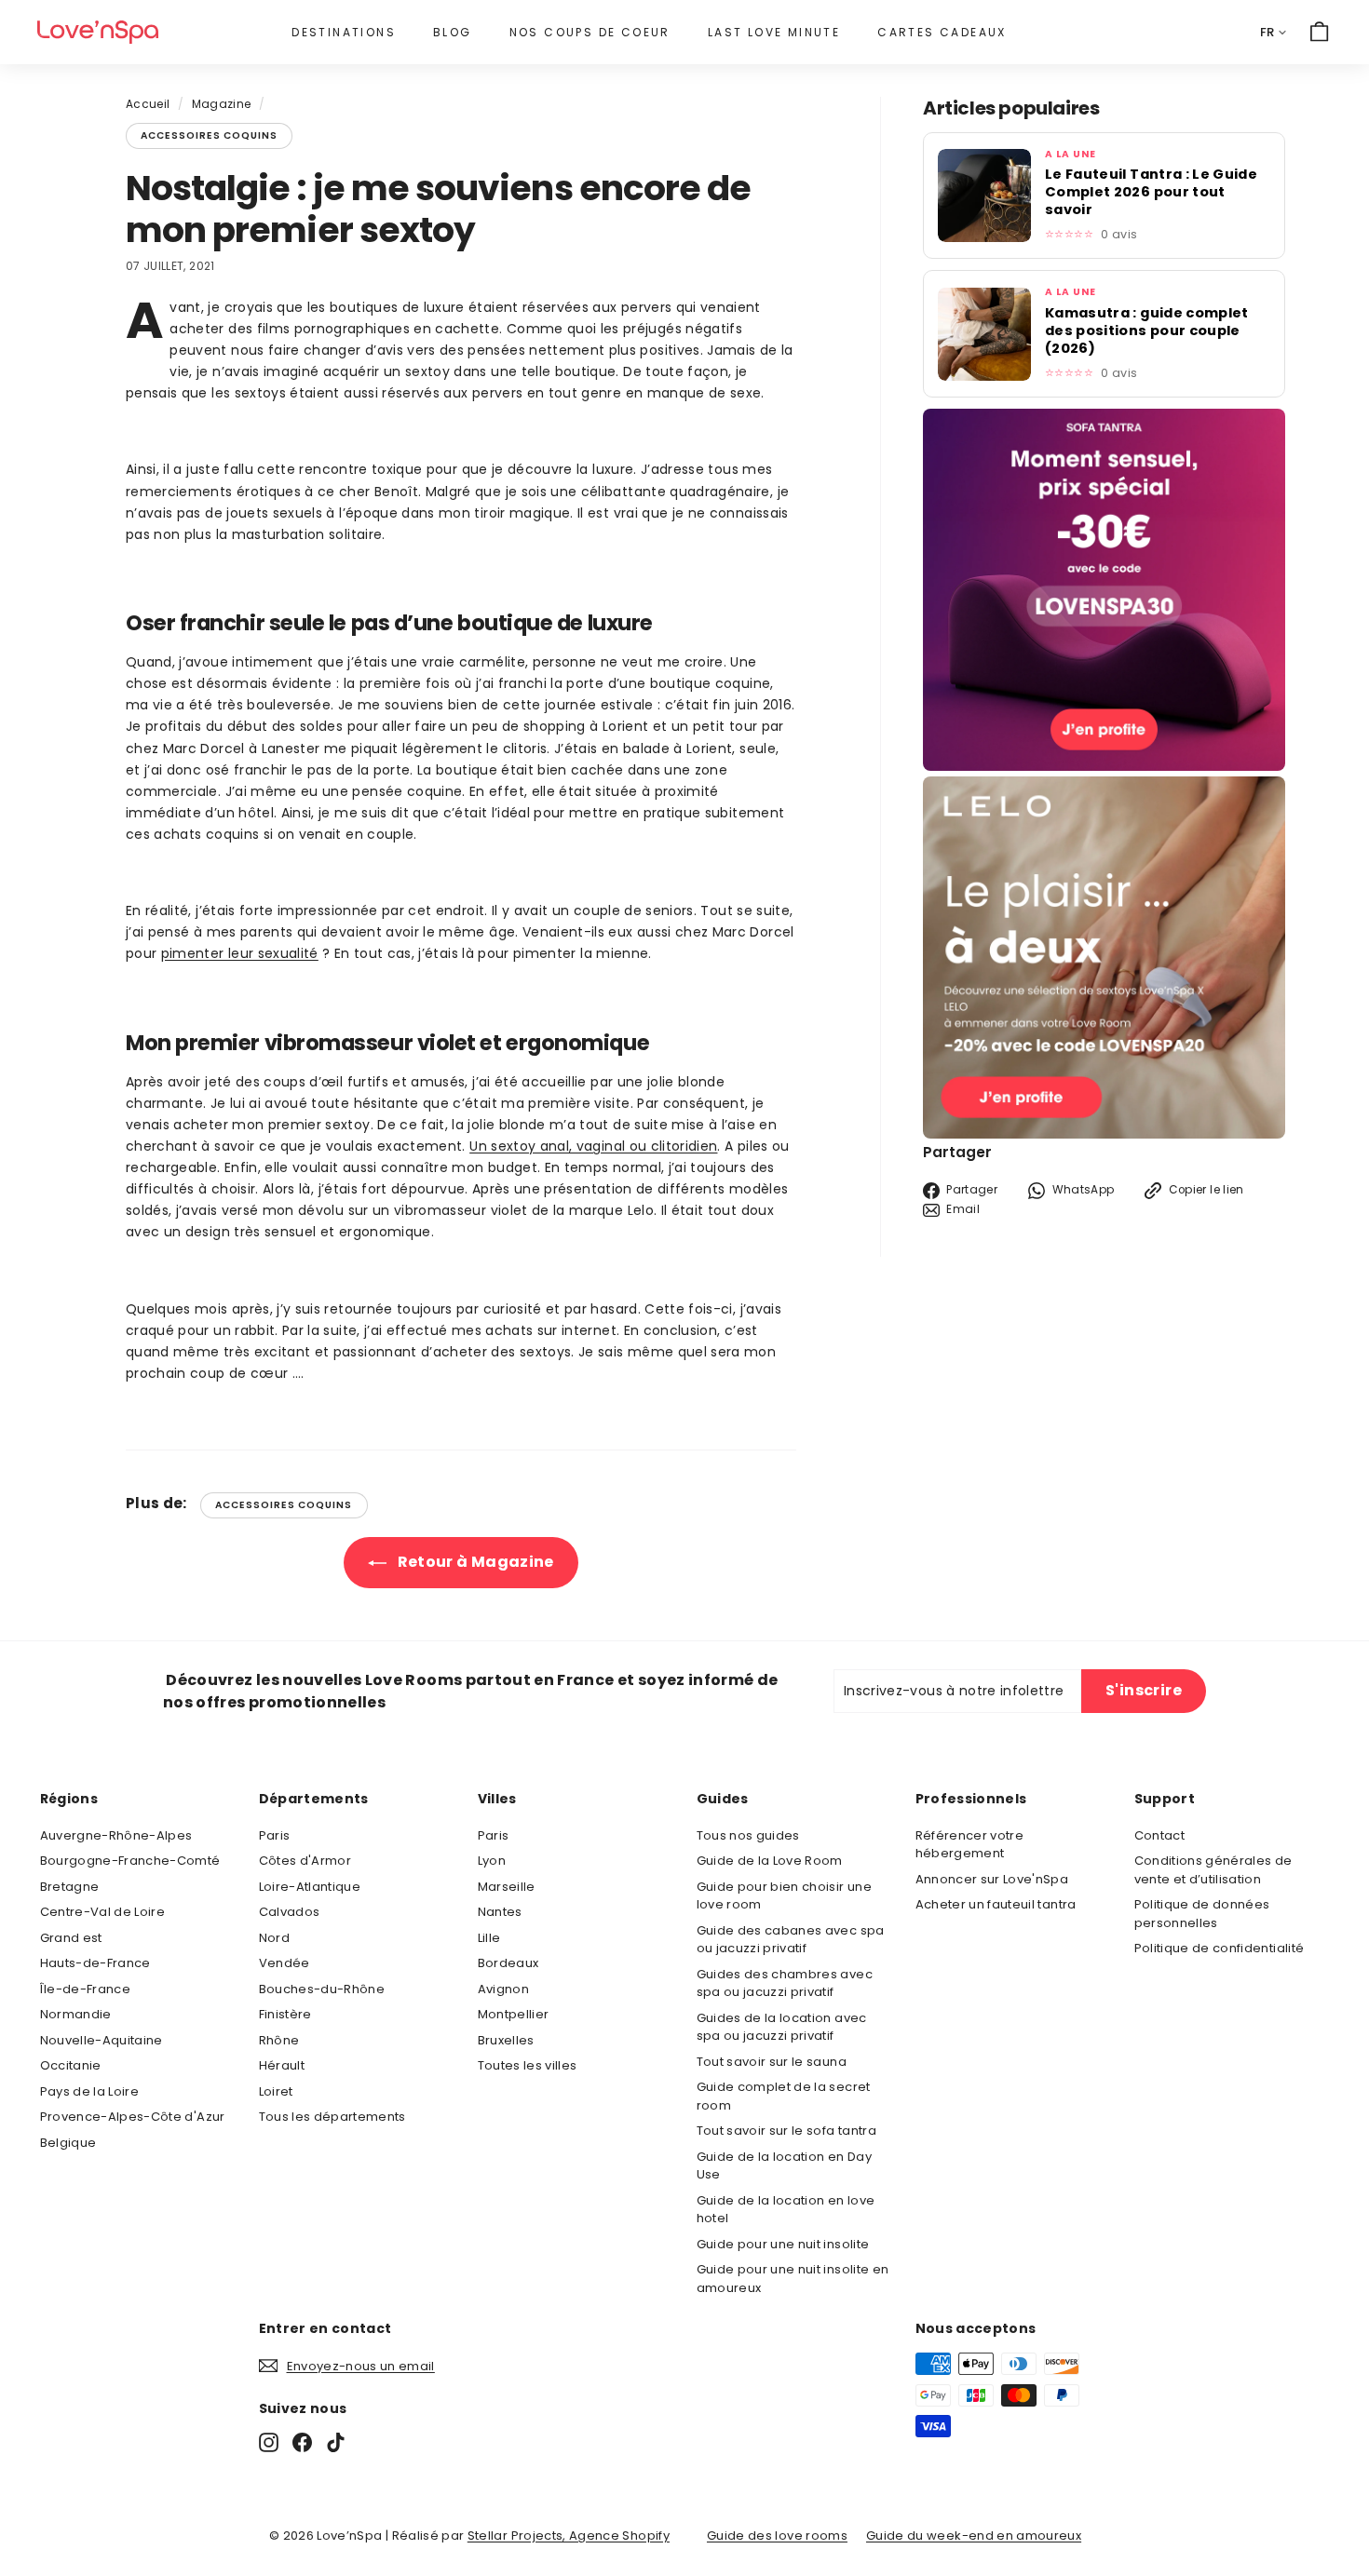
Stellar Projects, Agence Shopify (569, 2536)
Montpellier (514, 2014)
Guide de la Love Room (770, 1861)
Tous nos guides (748, 1835)
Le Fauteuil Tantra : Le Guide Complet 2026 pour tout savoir (1151, 192)
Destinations (344, 32)
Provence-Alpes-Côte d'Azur (133, 2117)
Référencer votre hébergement (970, 1845)
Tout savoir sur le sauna (772, 2062)
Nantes (500, 1912)
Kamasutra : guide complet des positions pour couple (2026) (1147, 331)
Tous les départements (332, 2117)
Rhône (279, 2040)
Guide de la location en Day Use (784, 2166)
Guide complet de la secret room (784, 2096)
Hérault (282, 2065)
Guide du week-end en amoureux (974, 2536)
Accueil (148, 104)
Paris (275, 1835)
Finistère (285, 2014)
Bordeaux (508, 1963)
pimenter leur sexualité (240, 953)
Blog (453, 32)
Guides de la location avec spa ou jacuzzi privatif (782, 2027)
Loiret (276, 2091)
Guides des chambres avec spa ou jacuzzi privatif (785, 1983)
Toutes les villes (528, 2065)
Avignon (503, 1989)
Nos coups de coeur (590, 32)
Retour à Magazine (474, 1562)
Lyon (492, 1861)
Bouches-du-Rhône (322, 1989)
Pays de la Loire (90, 2091)
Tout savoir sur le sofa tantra (787, 2131)
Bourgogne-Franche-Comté (130, 1861)
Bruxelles (506, 2040)
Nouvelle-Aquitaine (102, 2040)
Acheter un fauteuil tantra (996, 1904)
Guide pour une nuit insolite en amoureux (793, 2279)
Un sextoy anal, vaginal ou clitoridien (593, 1146)
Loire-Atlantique (310, 1887)
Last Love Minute (774, 32)
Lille (489, 1938)
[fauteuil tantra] (1104, 766)
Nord (274, 1938)
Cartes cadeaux (942, 32)
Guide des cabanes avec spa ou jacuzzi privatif (791, 1940)
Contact (1159, 1835)
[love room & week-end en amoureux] (98, 32)
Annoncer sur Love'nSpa (992, 1879)
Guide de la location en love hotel (786, 2210)
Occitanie (71, 2065)
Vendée (285, 1963)
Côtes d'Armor (305, 1861)
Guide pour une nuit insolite (783, 2244)
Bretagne (70, 1887)
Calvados (290, 1912)
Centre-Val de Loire (103, 1912)
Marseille (507, 1887)
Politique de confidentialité (1220, 1948)
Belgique (68, 2143)
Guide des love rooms (777, 2536)
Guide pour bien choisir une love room (784, 1896)
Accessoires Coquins (209, 135)
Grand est (71, 1938)
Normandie (76, 2014)
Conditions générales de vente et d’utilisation (1213, 1870)
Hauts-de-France (95, 1963)
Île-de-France (86, 1989)
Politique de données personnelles (1202, 1914)
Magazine (222, 104)
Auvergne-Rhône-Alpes (116, 1835)
